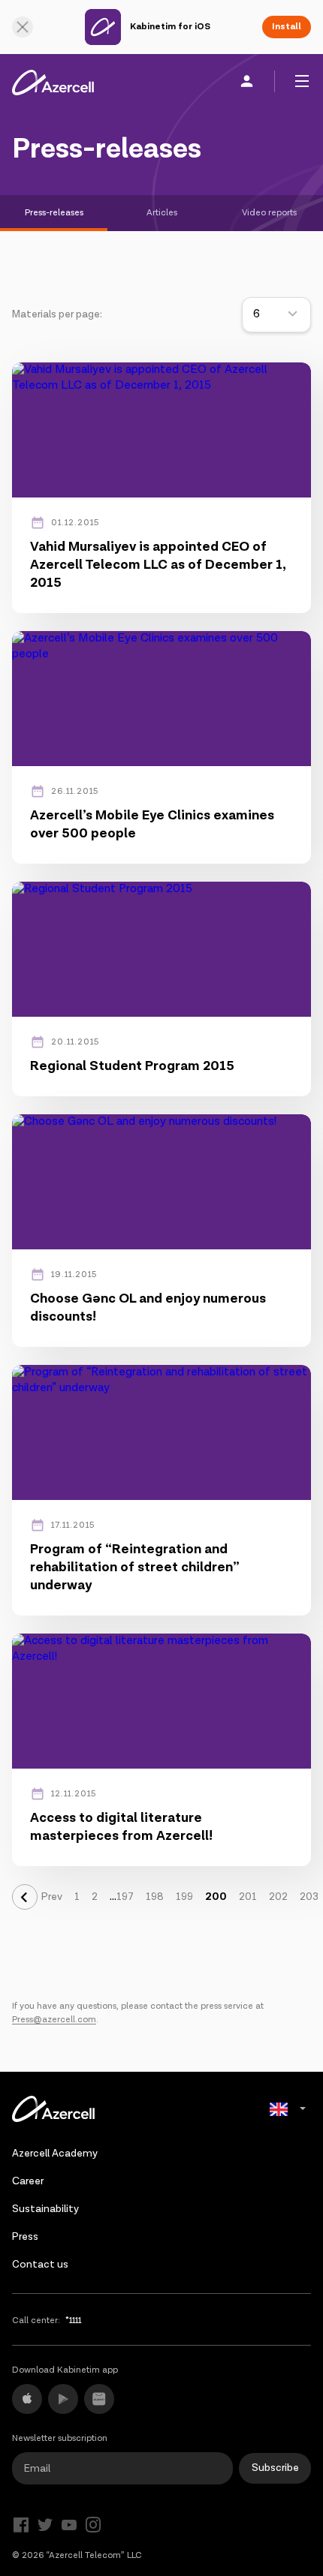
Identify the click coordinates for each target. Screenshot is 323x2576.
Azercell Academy (55, 2154)
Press (25, 2237)
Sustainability (45, 2209)
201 (248, 1897)
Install (287, 27)
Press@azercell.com (54, 2020)
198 (155, 1897)
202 (278, 1897)
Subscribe (275, 2468)
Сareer (28, 2181)
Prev (52, 1897)
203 (309, 1897)
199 (184, 1897)
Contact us (40, 2265)
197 (125, 1897)
